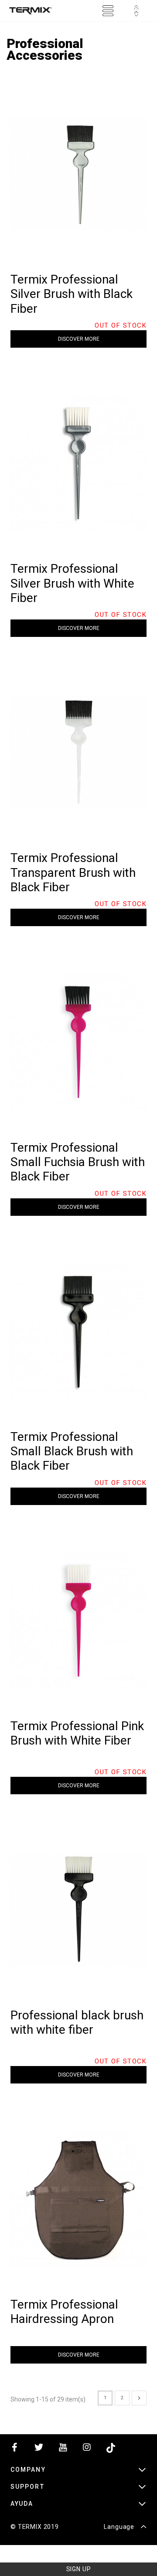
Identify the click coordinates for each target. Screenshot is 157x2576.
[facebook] (15, 2449)
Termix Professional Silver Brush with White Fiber (72, 583)
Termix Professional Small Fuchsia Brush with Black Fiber (78, 1162)
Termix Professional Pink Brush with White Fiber (77, 1733)
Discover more (79, 339)
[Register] (136, 11)
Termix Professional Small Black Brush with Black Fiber (72, 1451)
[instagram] (87, 2449)
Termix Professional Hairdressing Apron (64, 2312)
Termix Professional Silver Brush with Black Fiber (72, 294)
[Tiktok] (111, 2449)
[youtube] (63, 2449)
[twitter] (39, 2449)
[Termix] (31, 11)
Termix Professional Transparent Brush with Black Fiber (73, 872)
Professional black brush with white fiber (77, 2022)
